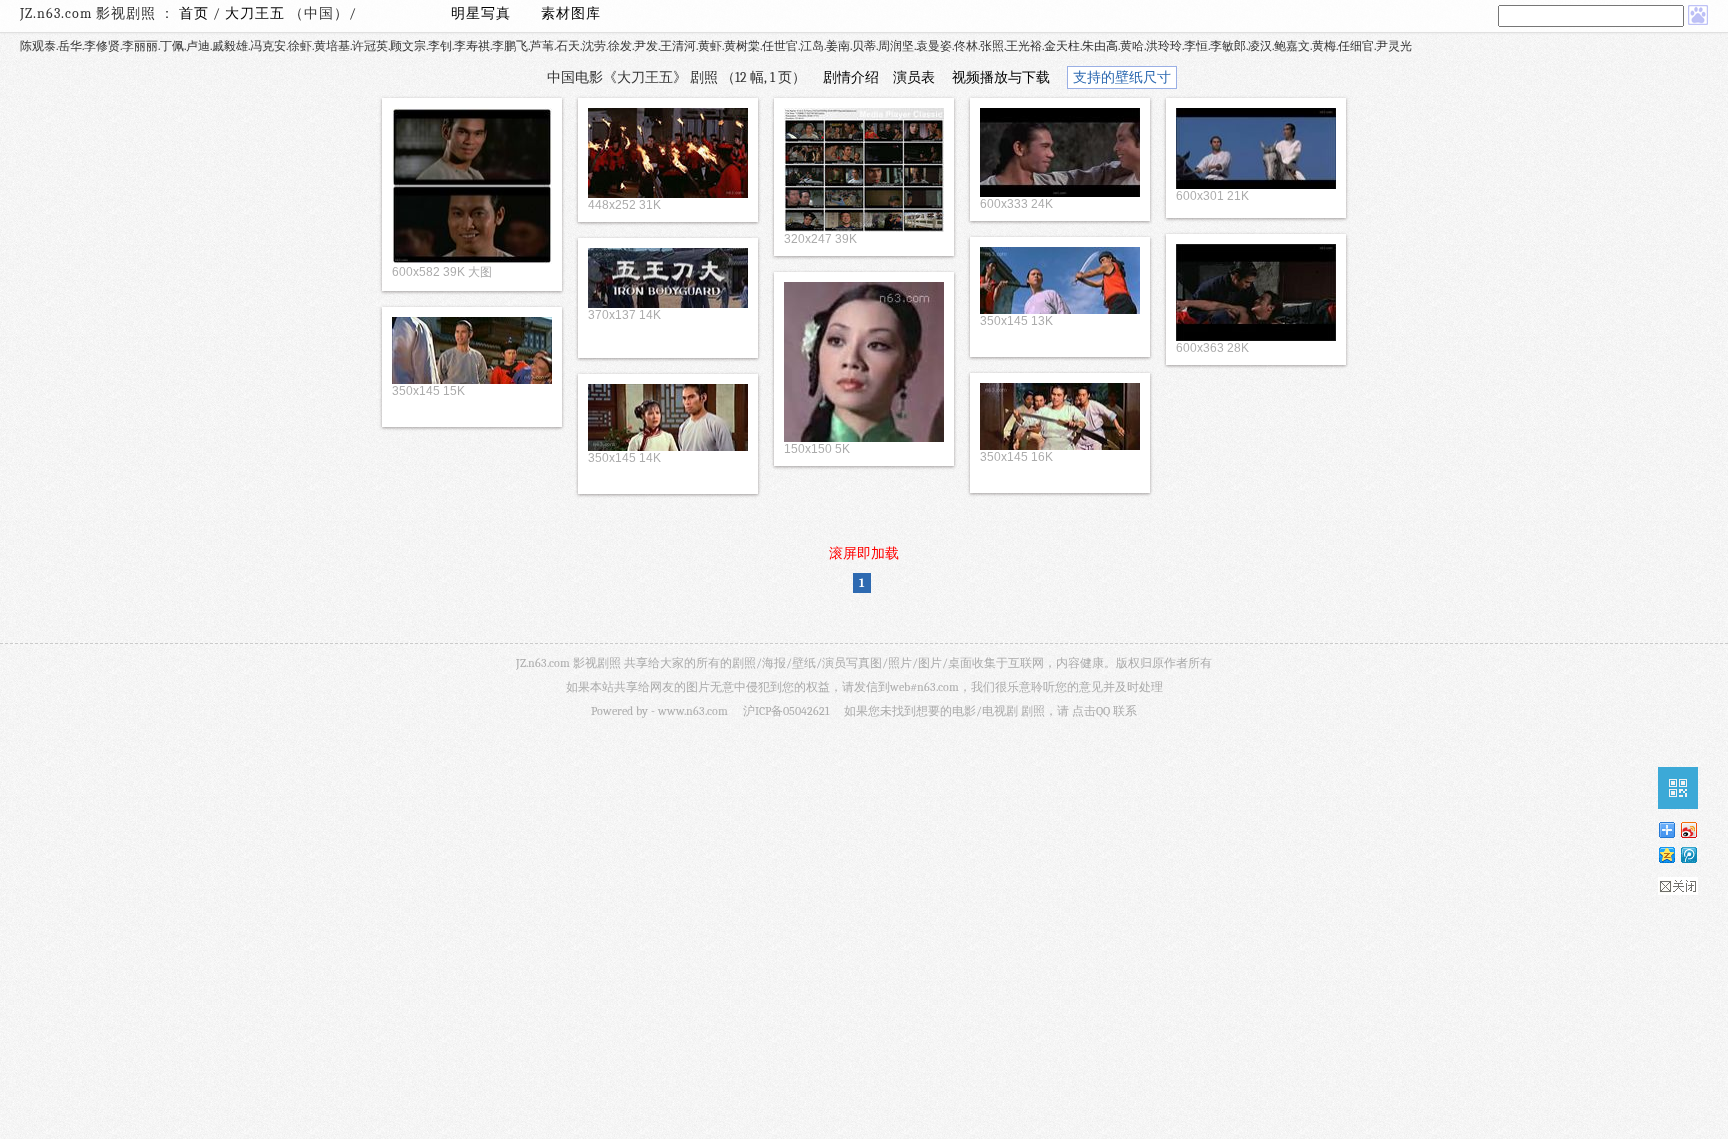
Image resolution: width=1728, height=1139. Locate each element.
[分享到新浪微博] (1688, 829)
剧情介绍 (851, 77)
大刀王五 (257, 13)
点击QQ (1091, 711)
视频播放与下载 (1001, 77)
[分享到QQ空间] (1666, 854)
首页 (194, 13)
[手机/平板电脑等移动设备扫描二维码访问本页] (1678, 788)
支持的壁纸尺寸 (1122, 77)
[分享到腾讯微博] (1688, 854)
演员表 (914, 77)
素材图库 (571, 13)
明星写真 (481, 13)
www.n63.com (693, 711)
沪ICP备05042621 (786, 711)
